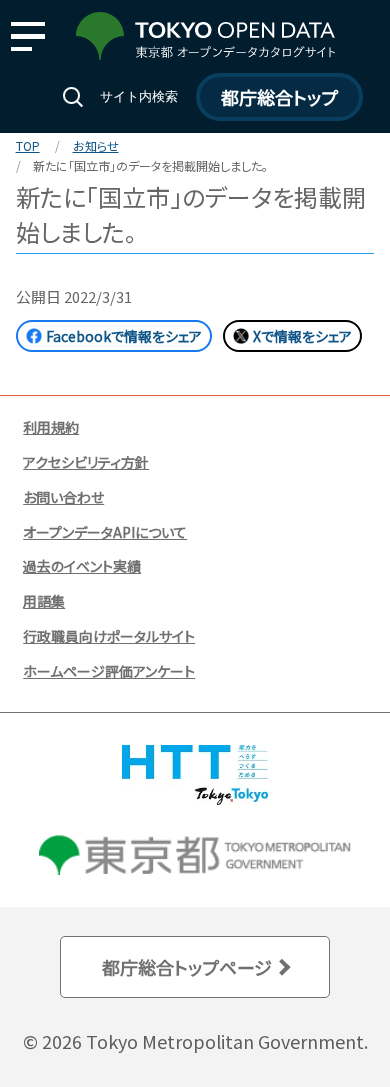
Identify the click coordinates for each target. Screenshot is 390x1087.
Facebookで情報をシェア (124, 336)
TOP (28, 145)
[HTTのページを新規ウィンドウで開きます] (195, 799)
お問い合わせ (63, 497)
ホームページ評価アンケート (109, 671)
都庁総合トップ (279, 97)
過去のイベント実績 (82, 566)
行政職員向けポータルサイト (109, 636)
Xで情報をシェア (302, 336)
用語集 (44, 601)
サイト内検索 (139, 96)
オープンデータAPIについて (105, 532)
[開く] (27, 36)
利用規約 (51, 427)
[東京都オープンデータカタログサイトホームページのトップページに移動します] (205, 54)
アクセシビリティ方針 (86, 462)
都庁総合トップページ (187, 967)
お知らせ (96, 145)
